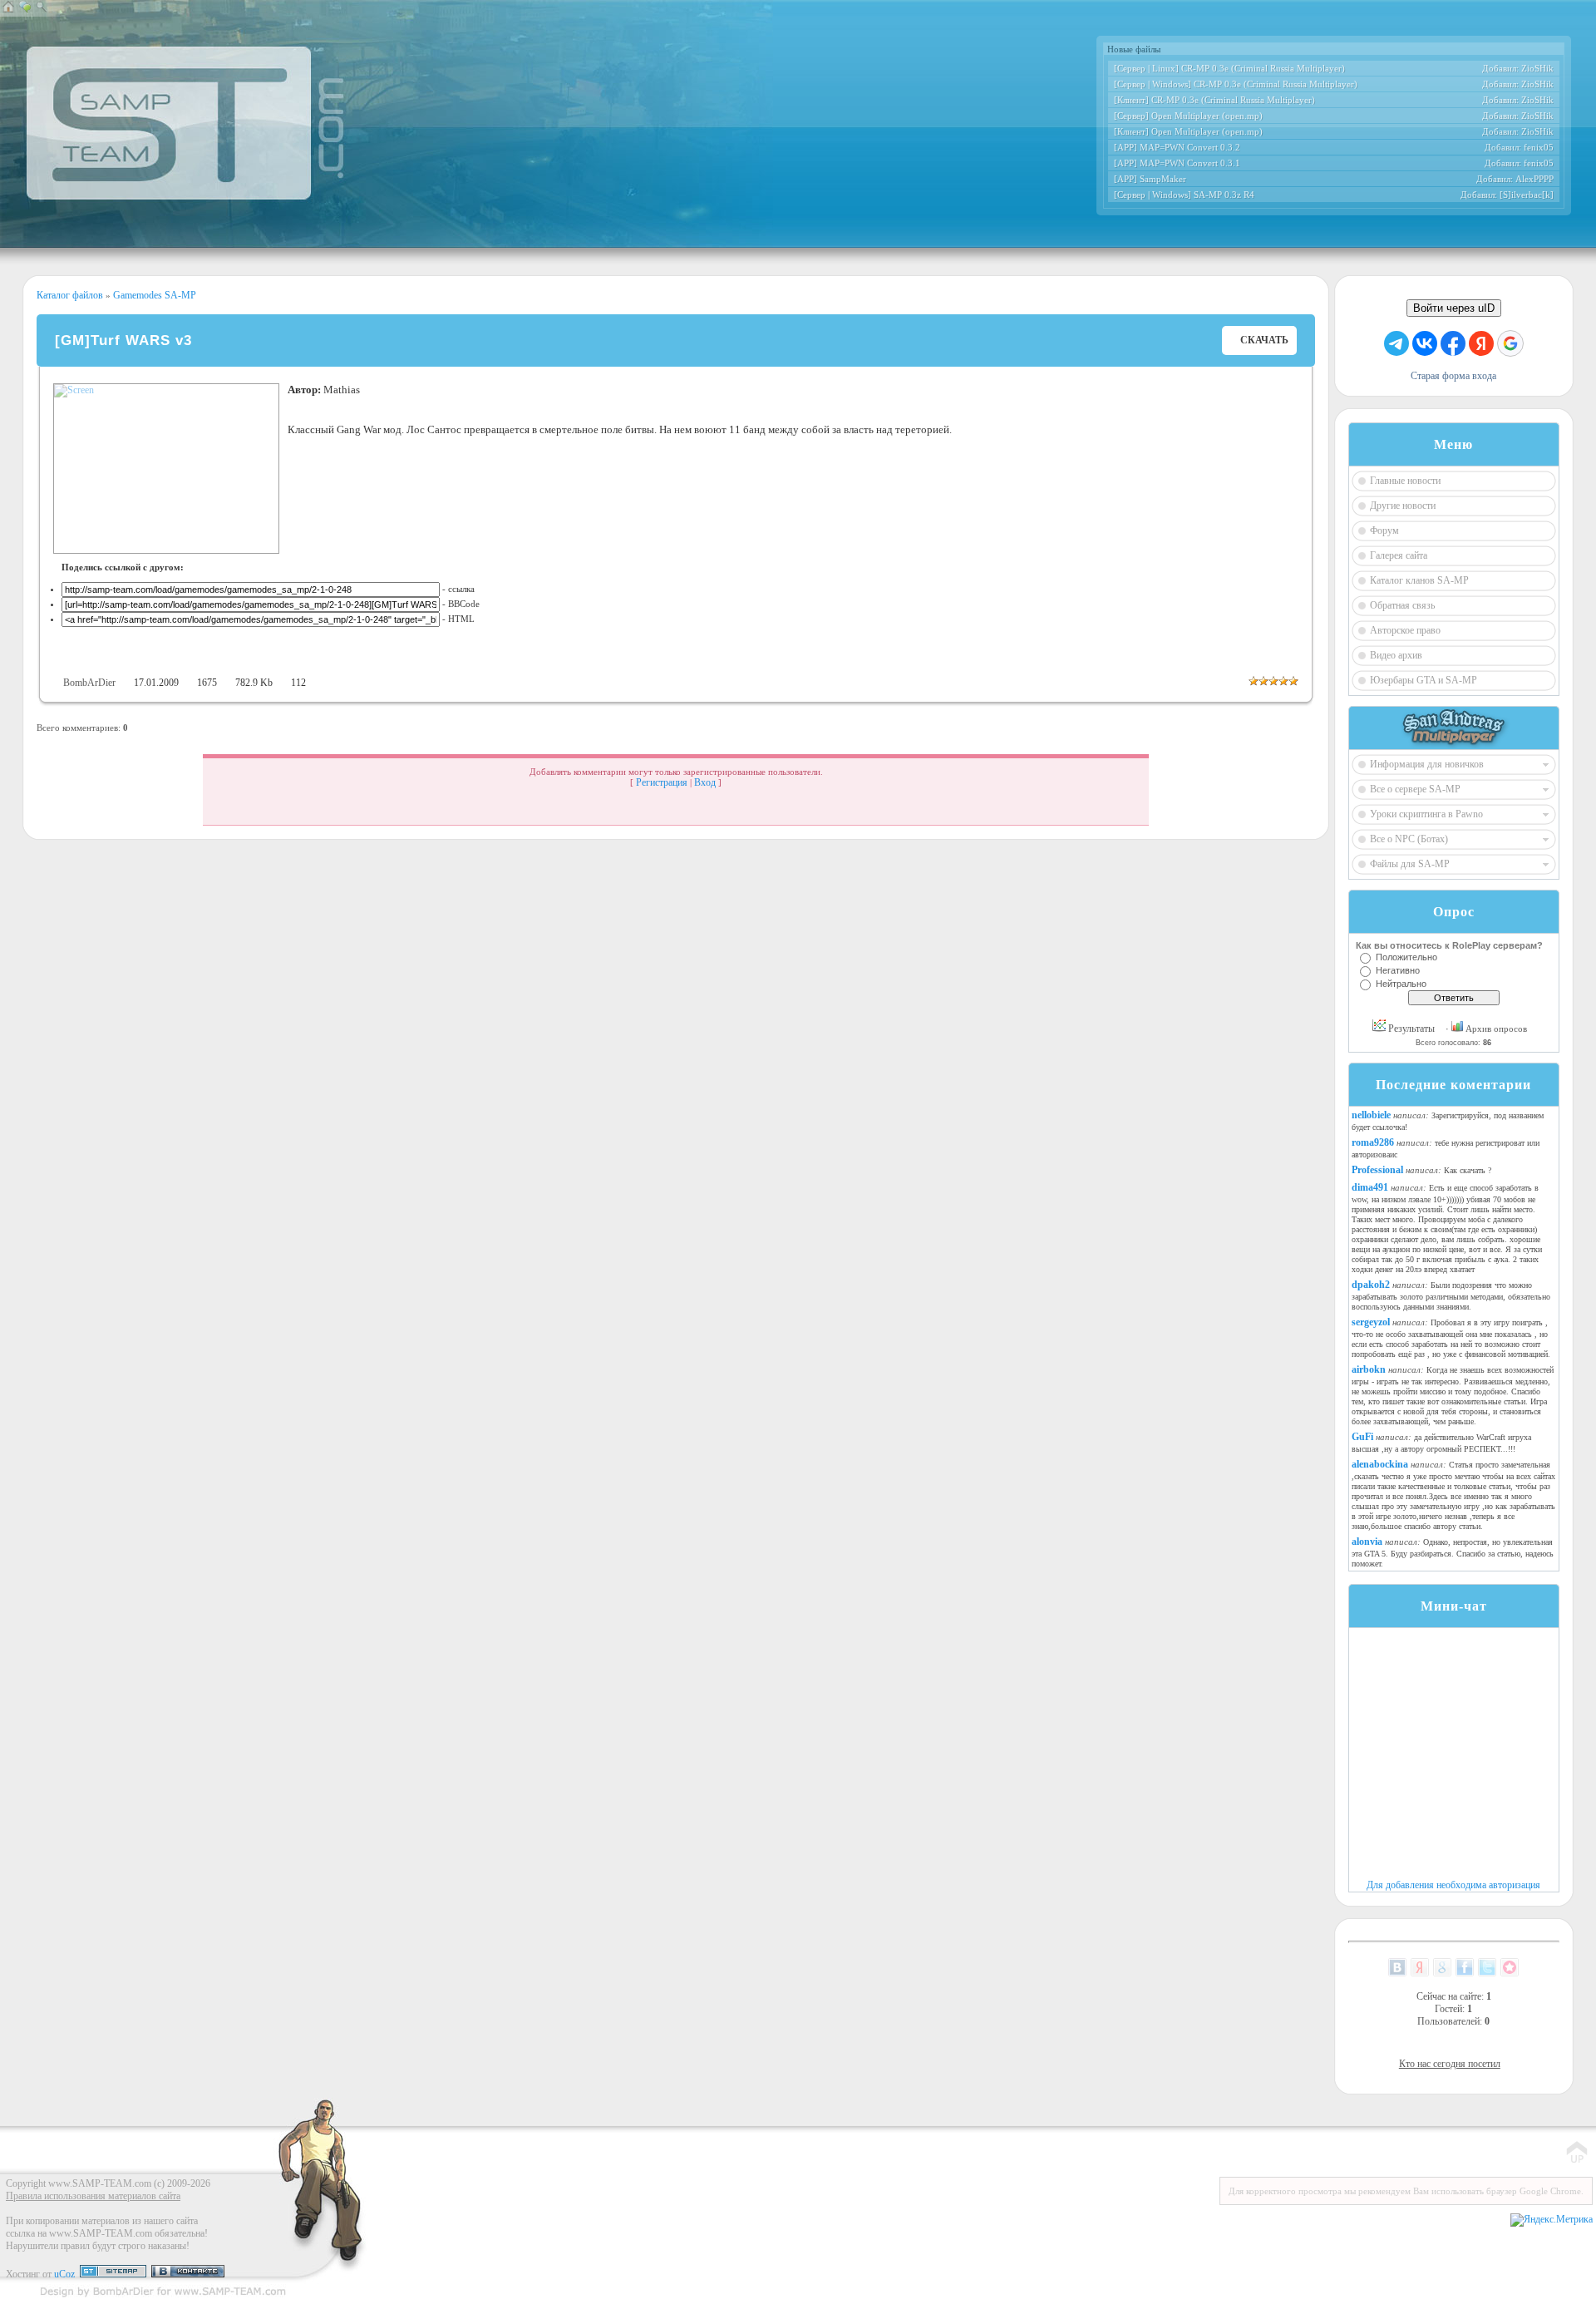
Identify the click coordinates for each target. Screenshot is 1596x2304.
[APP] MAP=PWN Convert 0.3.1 (1177, 163)
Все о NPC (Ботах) (1409, 839)
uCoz (64, 2274)
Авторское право (1405, 630)
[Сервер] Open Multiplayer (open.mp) (1188, 116)
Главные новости (1405, 481)
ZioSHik (1537, 68)
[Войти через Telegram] (1396, 343)
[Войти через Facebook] (1453, 343)
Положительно (1406, 957)
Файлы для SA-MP (1410, 864)
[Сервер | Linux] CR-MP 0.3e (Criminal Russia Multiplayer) (1229, 68)
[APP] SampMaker (1150, 179)
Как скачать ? (1468, 1170)
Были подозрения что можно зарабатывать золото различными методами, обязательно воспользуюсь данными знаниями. (1451, 1296)
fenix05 (1539, 147)
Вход (705, 782)
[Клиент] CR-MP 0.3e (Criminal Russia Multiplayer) (1214, 100)
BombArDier (89, 683)
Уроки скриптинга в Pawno (1426, 814)
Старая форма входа (1453, 376)
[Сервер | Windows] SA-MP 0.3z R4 (1184, 195)
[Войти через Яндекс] (1481, 343)
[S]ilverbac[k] (1527, 195)
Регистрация (662, 782)
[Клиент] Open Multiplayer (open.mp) (1188, 131)
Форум (1384, 530)
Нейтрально (1401, 984)
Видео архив (1396, 655)
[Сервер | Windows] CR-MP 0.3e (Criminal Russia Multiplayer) (1236, 84)
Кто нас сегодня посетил (1450, 2064)
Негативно (1398, 970)
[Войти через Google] (1510, 343)
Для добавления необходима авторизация (1453, 1885)
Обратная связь (1402, 605)
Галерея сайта (1399, 555)
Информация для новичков (1427, 764)
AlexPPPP (1534, 179)
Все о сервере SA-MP (1415, 789)
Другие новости (1403, 506)
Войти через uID (1454, 308)
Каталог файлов (70, 295)
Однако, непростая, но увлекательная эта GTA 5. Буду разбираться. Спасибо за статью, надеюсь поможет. (1453, 1553)
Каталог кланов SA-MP (1419, 580)
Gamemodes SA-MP (153, 295)
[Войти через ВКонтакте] (1425, 343)
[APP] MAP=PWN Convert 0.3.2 (1177, 147)
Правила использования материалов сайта (93, 2196)
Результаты (1410, 1029)
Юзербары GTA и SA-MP (1424, 680)
